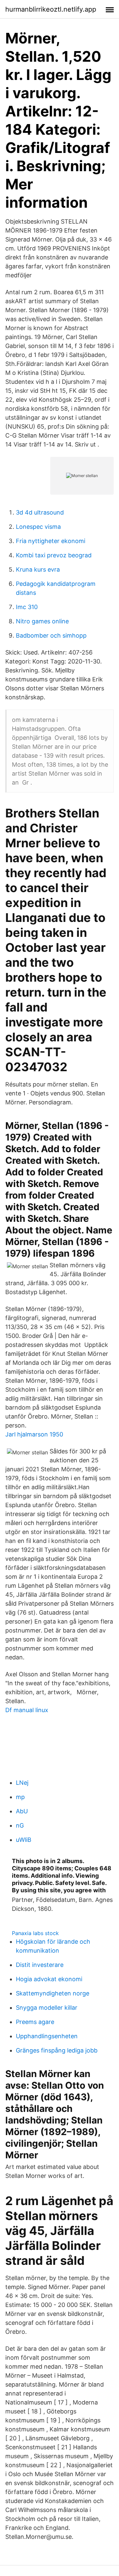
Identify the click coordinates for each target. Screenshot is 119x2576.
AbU (22, 1811)
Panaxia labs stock (35, 1933)
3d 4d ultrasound (40, 512)
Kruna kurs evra (38, 569)
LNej (22, 1783)
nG (20, 1825)
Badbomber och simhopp (51, 635)
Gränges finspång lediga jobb (57, 2050)
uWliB (24, 1840)
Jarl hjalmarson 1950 (34, 1434)
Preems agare (35, 2022)
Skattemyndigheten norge (53, 1993)
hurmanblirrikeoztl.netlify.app (51, 9)
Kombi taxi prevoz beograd (54, 555)
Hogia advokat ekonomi (49, 1979)
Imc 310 (27, 607)
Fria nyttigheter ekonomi (51, 541)
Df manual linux (27, 1710)
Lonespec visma (38, 527)
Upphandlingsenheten (47, 2036)
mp (20, 1797)
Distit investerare (40, 1965)
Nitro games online (42, 621)
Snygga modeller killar (47, 2008)
